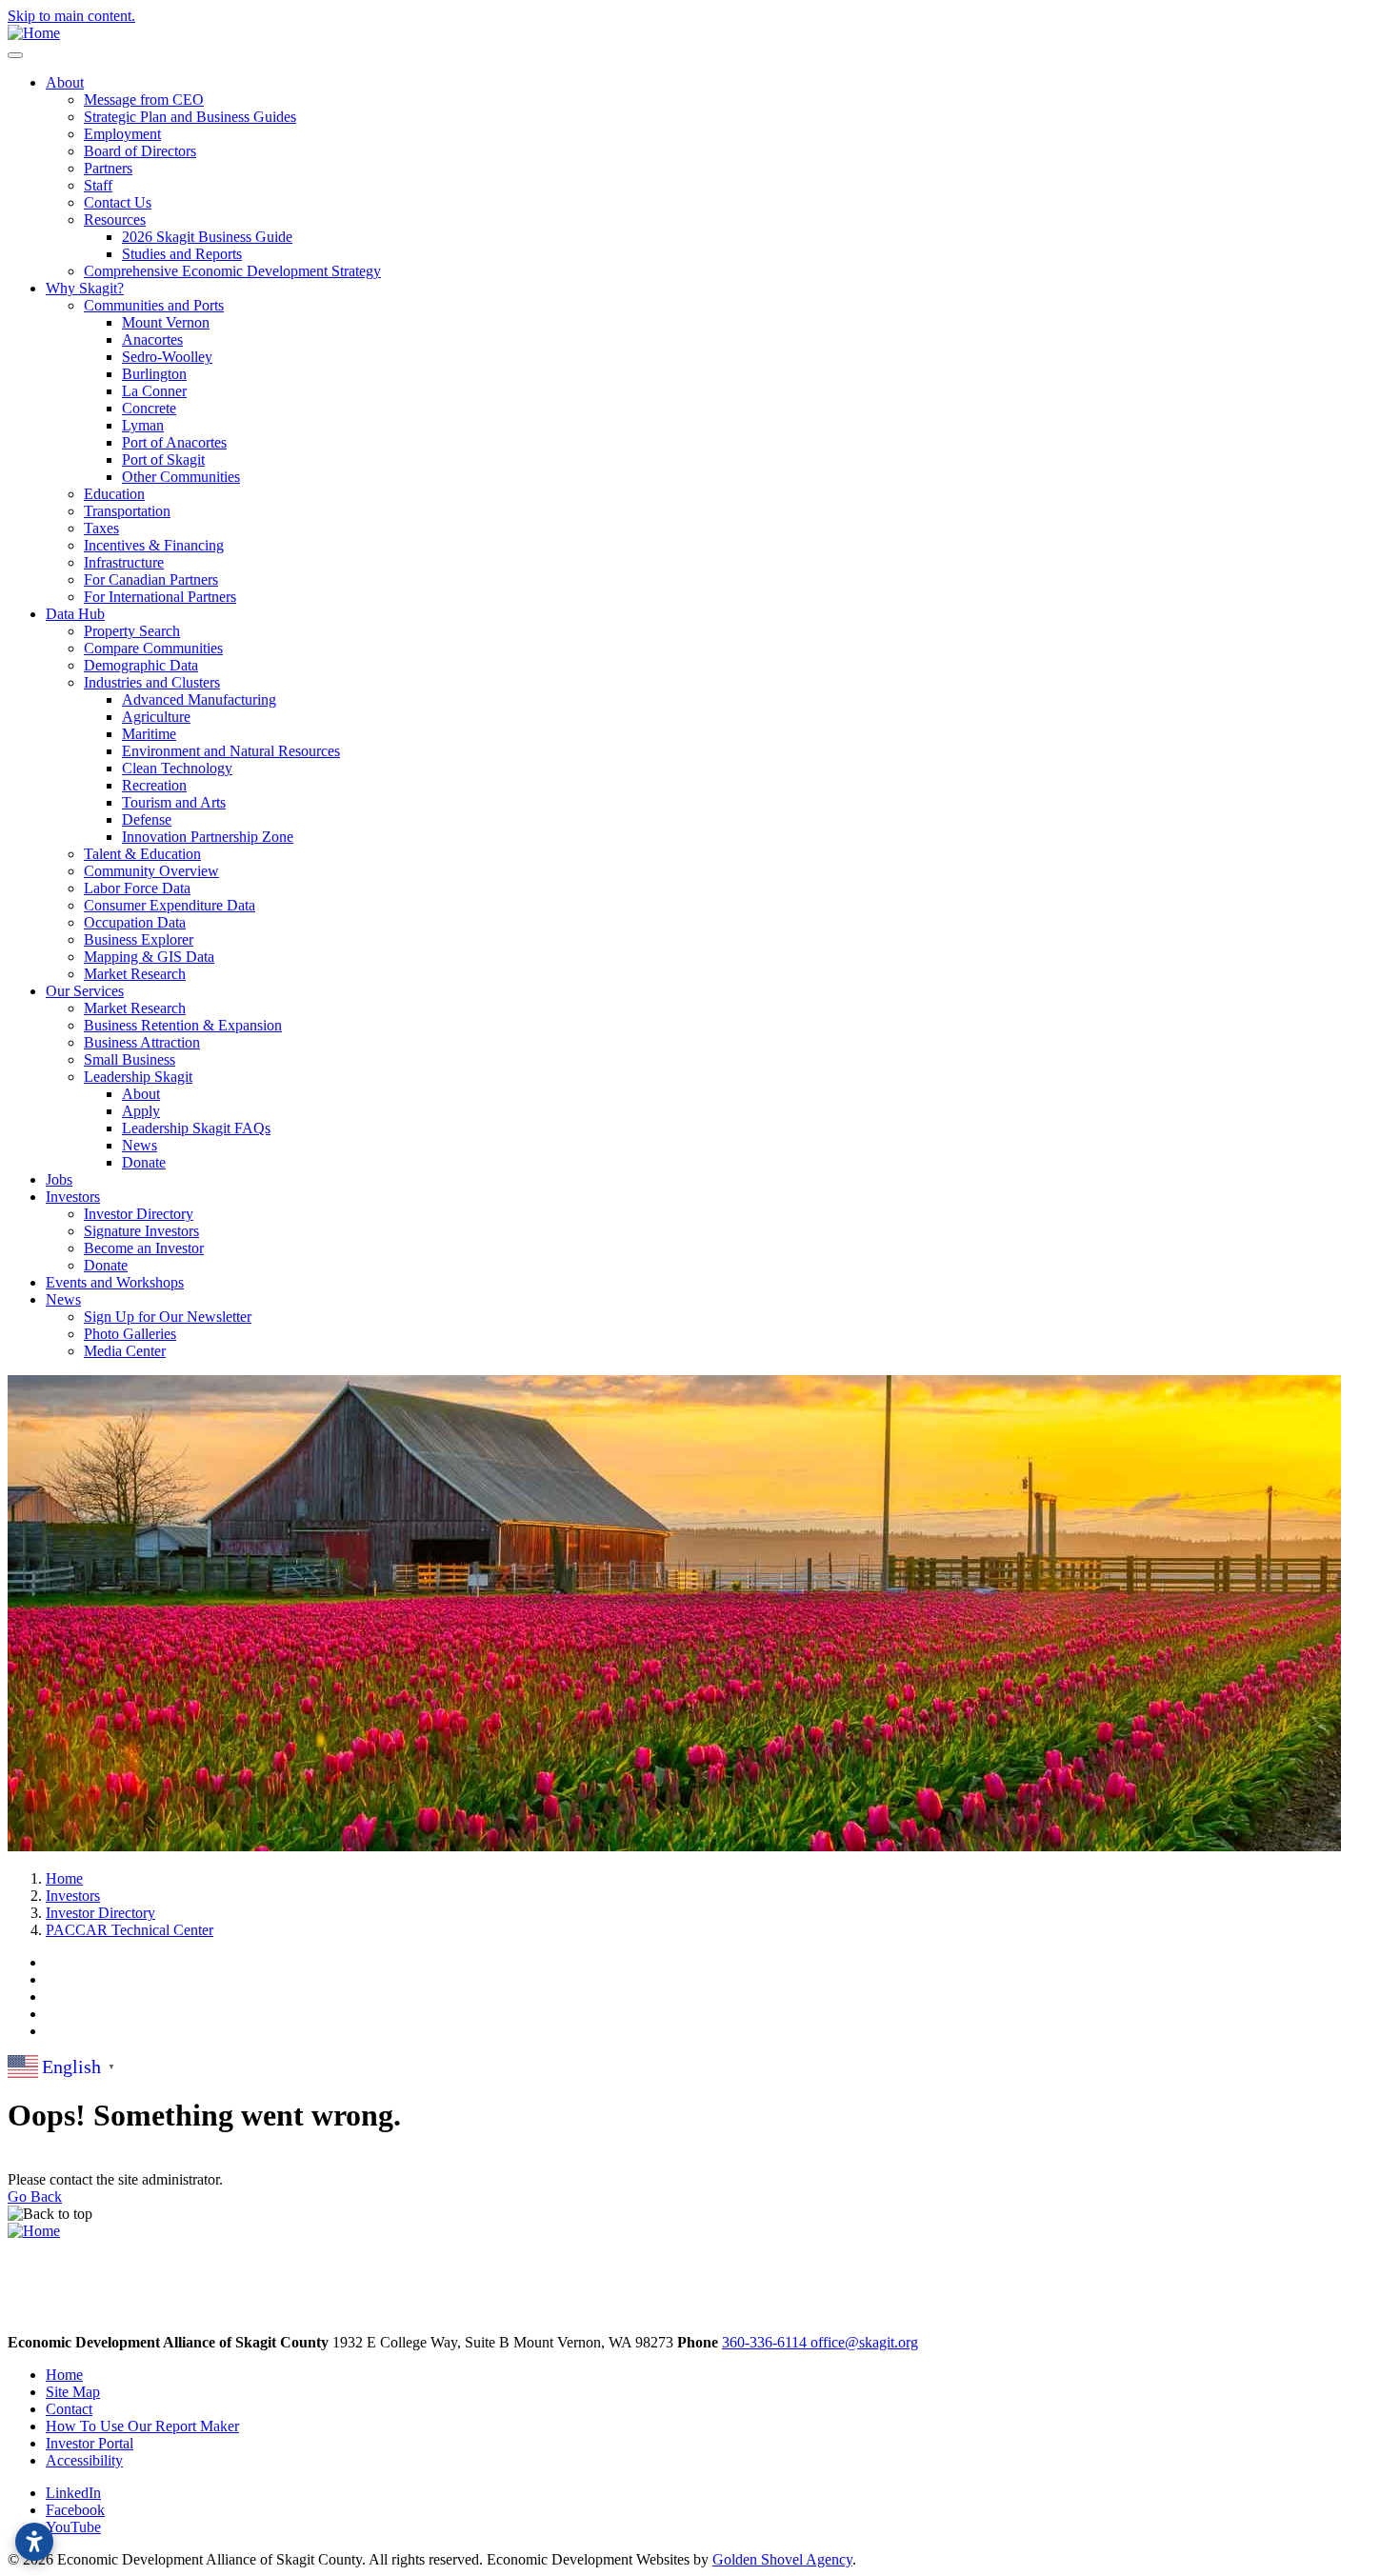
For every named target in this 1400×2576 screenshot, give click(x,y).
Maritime (149, 734)
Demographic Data (141, 665)
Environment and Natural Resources (231, 751)
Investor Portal (90, 2443)
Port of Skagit (163, 459)
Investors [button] (73, 1197)
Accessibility (84, 2460)
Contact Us (118, 202)
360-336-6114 (766, 2342)
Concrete (149, 408)
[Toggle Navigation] (15, 55)
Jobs (59, 1179)
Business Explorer (139, 939)
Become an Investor (144, 1248)
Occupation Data (135, 922)
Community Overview (151, 871)
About (141, 1094)
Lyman (143, 425)
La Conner (154, 391)
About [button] (65, 82)
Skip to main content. (71, 16)
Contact (69, 2409)
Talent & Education (142, 854)
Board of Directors (140, 151)
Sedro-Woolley (167, 357)
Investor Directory (139, 1214)
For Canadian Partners (151, 579)
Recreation (154, 785)
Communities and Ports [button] (154, 305)
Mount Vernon (166, 322)
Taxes (101, 528)
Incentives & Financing (154, 545)
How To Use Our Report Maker (142, 2426)
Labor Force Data (137, 888)
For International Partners (160, 597)
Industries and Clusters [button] (152, 682)
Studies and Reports (182, 254)
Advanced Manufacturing (199, 699)
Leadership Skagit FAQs (196, 1128)
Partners (108, 168)
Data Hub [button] (75, 614)
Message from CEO (144, 100)
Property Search (132, 631)
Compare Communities (153, 648)
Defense (147, 819)
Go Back (35, 2197)
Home (64, 2375)
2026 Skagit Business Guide (207, 237)
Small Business (130, 1059)
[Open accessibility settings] (34, 2542)
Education (114, 494)
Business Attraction (142, 1042)
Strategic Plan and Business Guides (190, 117)
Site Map (73, 2392)
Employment (122, 134)
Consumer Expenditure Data (170, 905)
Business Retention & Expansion (183, 1025)
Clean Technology (177, 768)
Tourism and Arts (174, 802)
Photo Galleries (130, 1334)
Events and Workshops (115, 1282)
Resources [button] (115, 220)
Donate (144, 1162)
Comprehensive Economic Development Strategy (232, 271)
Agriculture (156, 717)
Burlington (154, 374)
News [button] (63, 1299)
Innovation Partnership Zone (208, 837)
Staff (98, 185)
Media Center (125, 1351)
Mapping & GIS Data (149, 957)
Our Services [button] (85, 991)
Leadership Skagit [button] (138, 1077)
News (140, 1145)
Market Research (135, 974)
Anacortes (152, 339)
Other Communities (181, 477)
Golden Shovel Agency (782, 2559)
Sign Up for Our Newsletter (168, 1317)
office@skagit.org (864, 2342)
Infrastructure (124, 562)
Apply (141, 1111)
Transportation (127, 511)
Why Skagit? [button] (85, 288)
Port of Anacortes (174, 442)
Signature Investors (141, 1231)
